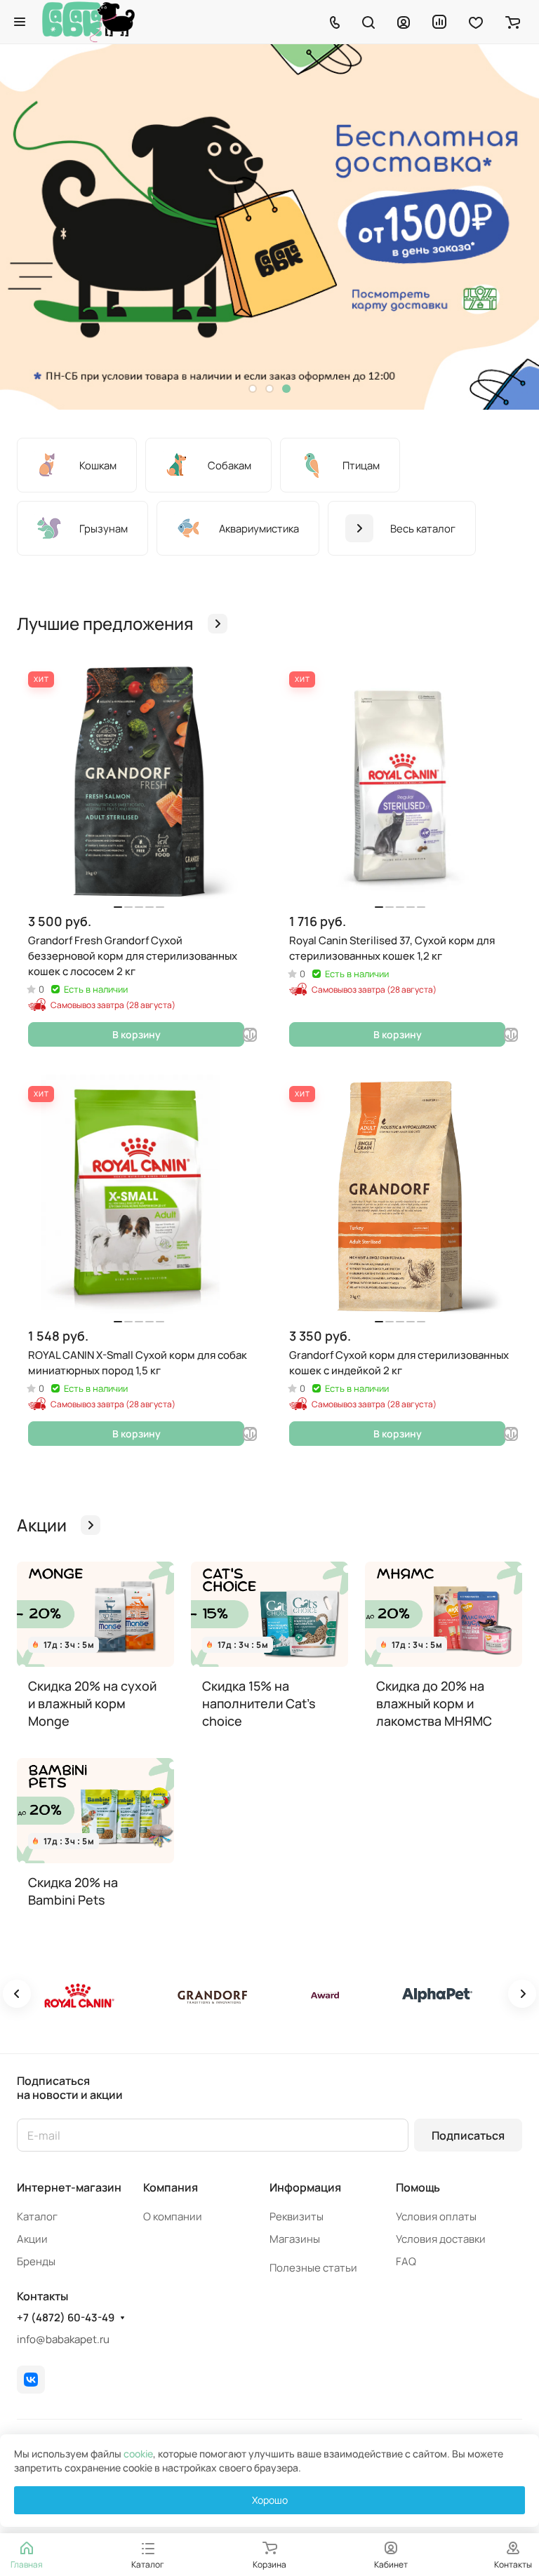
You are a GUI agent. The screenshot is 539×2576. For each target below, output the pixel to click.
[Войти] (404, 22)
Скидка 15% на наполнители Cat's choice (259, 1703)
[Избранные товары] (476, 22)
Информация (305, 2187)
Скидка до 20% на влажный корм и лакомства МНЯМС (434, 1703)
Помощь (418, 2187)
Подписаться (468, 2135)
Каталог (37, 2216)
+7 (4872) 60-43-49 (66, 2318)
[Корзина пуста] (513, 22)
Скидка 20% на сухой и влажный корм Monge (92, 1703)
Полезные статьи (313, 2268)
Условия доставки (441, 2239)
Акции (32, 2239)
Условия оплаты (436, 2216)
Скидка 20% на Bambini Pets (73, 1891)
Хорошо (270, 2500)
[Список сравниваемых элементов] (439, 22)
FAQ (406, 2261)
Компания (171, 2187)
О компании (173, 2216)
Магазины (295, 2239)
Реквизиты (297, 2216)
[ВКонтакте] (31, 2380)
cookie (138, 2454)
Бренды (36, 2261)
